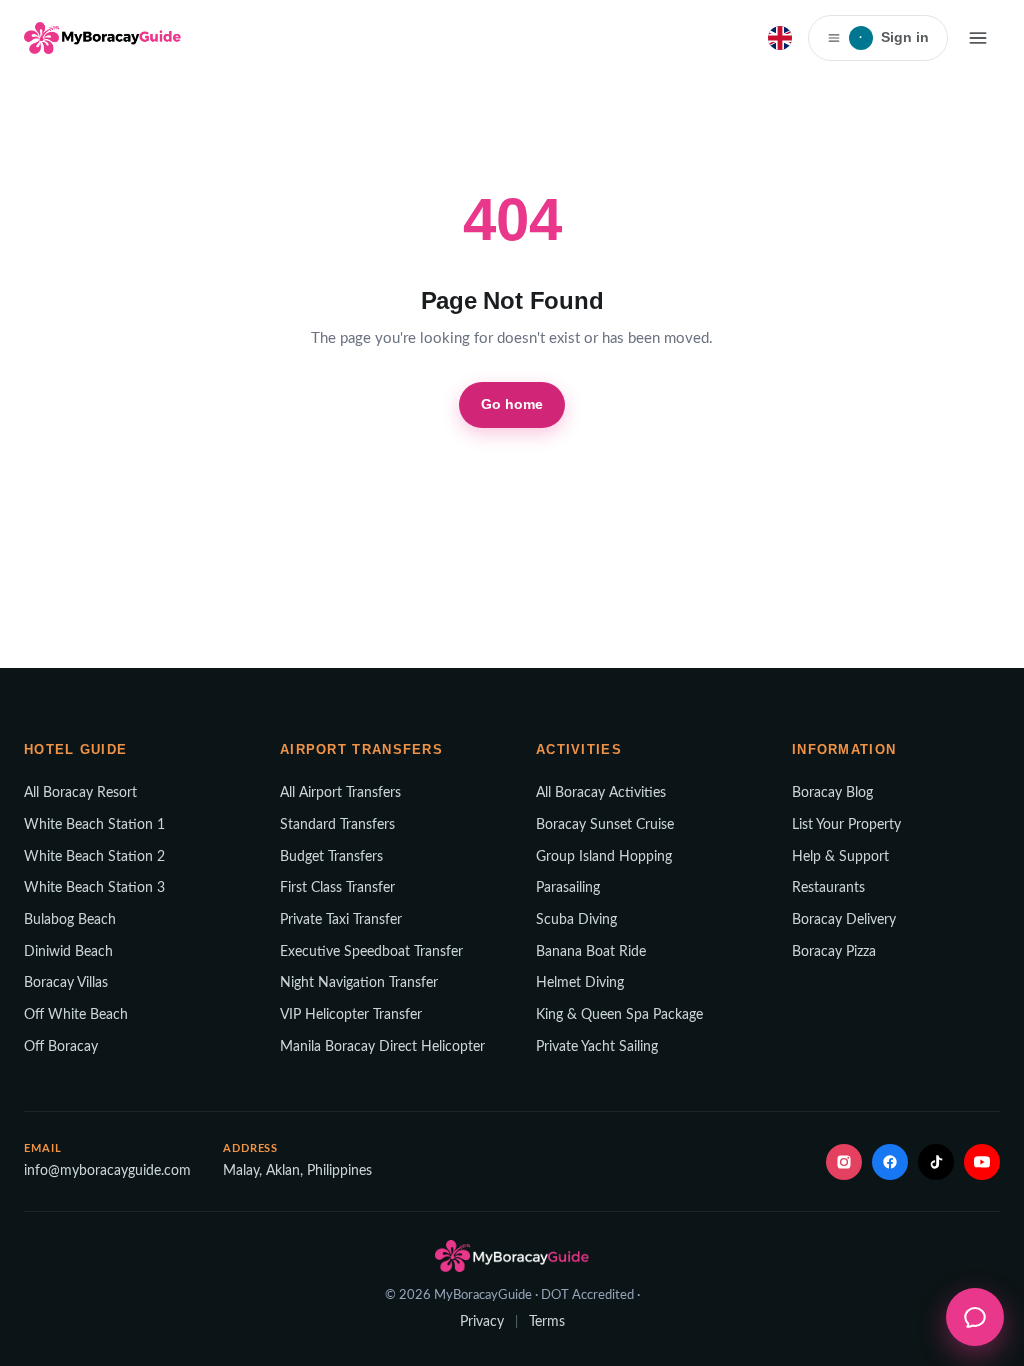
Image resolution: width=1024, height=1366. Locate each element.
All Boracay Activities (601, 793)
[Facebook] (890, 1162)
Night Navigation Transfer (359, 983)
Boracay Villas (66, 983)
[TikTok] (936, 1162)
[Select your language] (780, 38)
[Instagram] (844, 1162)
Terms (547, 1322)
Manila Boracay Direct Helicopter (382, 1047)
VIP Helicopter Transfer (351, 1015)
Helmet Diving (580, 983)
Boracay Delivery (844, 920)
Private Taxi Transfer (341, 920)
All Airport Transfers (340, 793)
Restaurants (828, 888)
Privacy (482, 1322)
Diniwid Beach (68, 952)
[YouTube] (982, 1162)
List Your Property (846, 825)
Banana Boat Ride (591, 952)
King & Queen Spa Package (619, 1015)
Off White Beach (76, 1015)
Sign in (894, 37)
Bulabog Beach (70, 920)
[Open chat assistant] (975, 1317)
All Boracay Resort (80, 793)
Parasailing (568, 888)
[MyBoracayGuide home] (102, 38)
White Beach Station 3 (94, 888)
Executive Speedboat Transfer (371, 952)
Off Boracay (61, 1047)
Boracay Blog (832, 793)
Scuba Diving (576, 920)
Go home (512, 404)
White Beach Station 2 (94, 857)
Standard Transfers (337, 825)
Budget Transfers (331, 857)
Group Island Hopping (604, 857)
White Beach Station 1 (94, 825)
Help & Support (840, 857)
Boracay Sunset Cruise (605, 825)
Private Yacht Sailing (597, 1047)
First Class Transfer (337, 888)
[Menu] (978, 38)
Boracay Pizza (834, 952)
